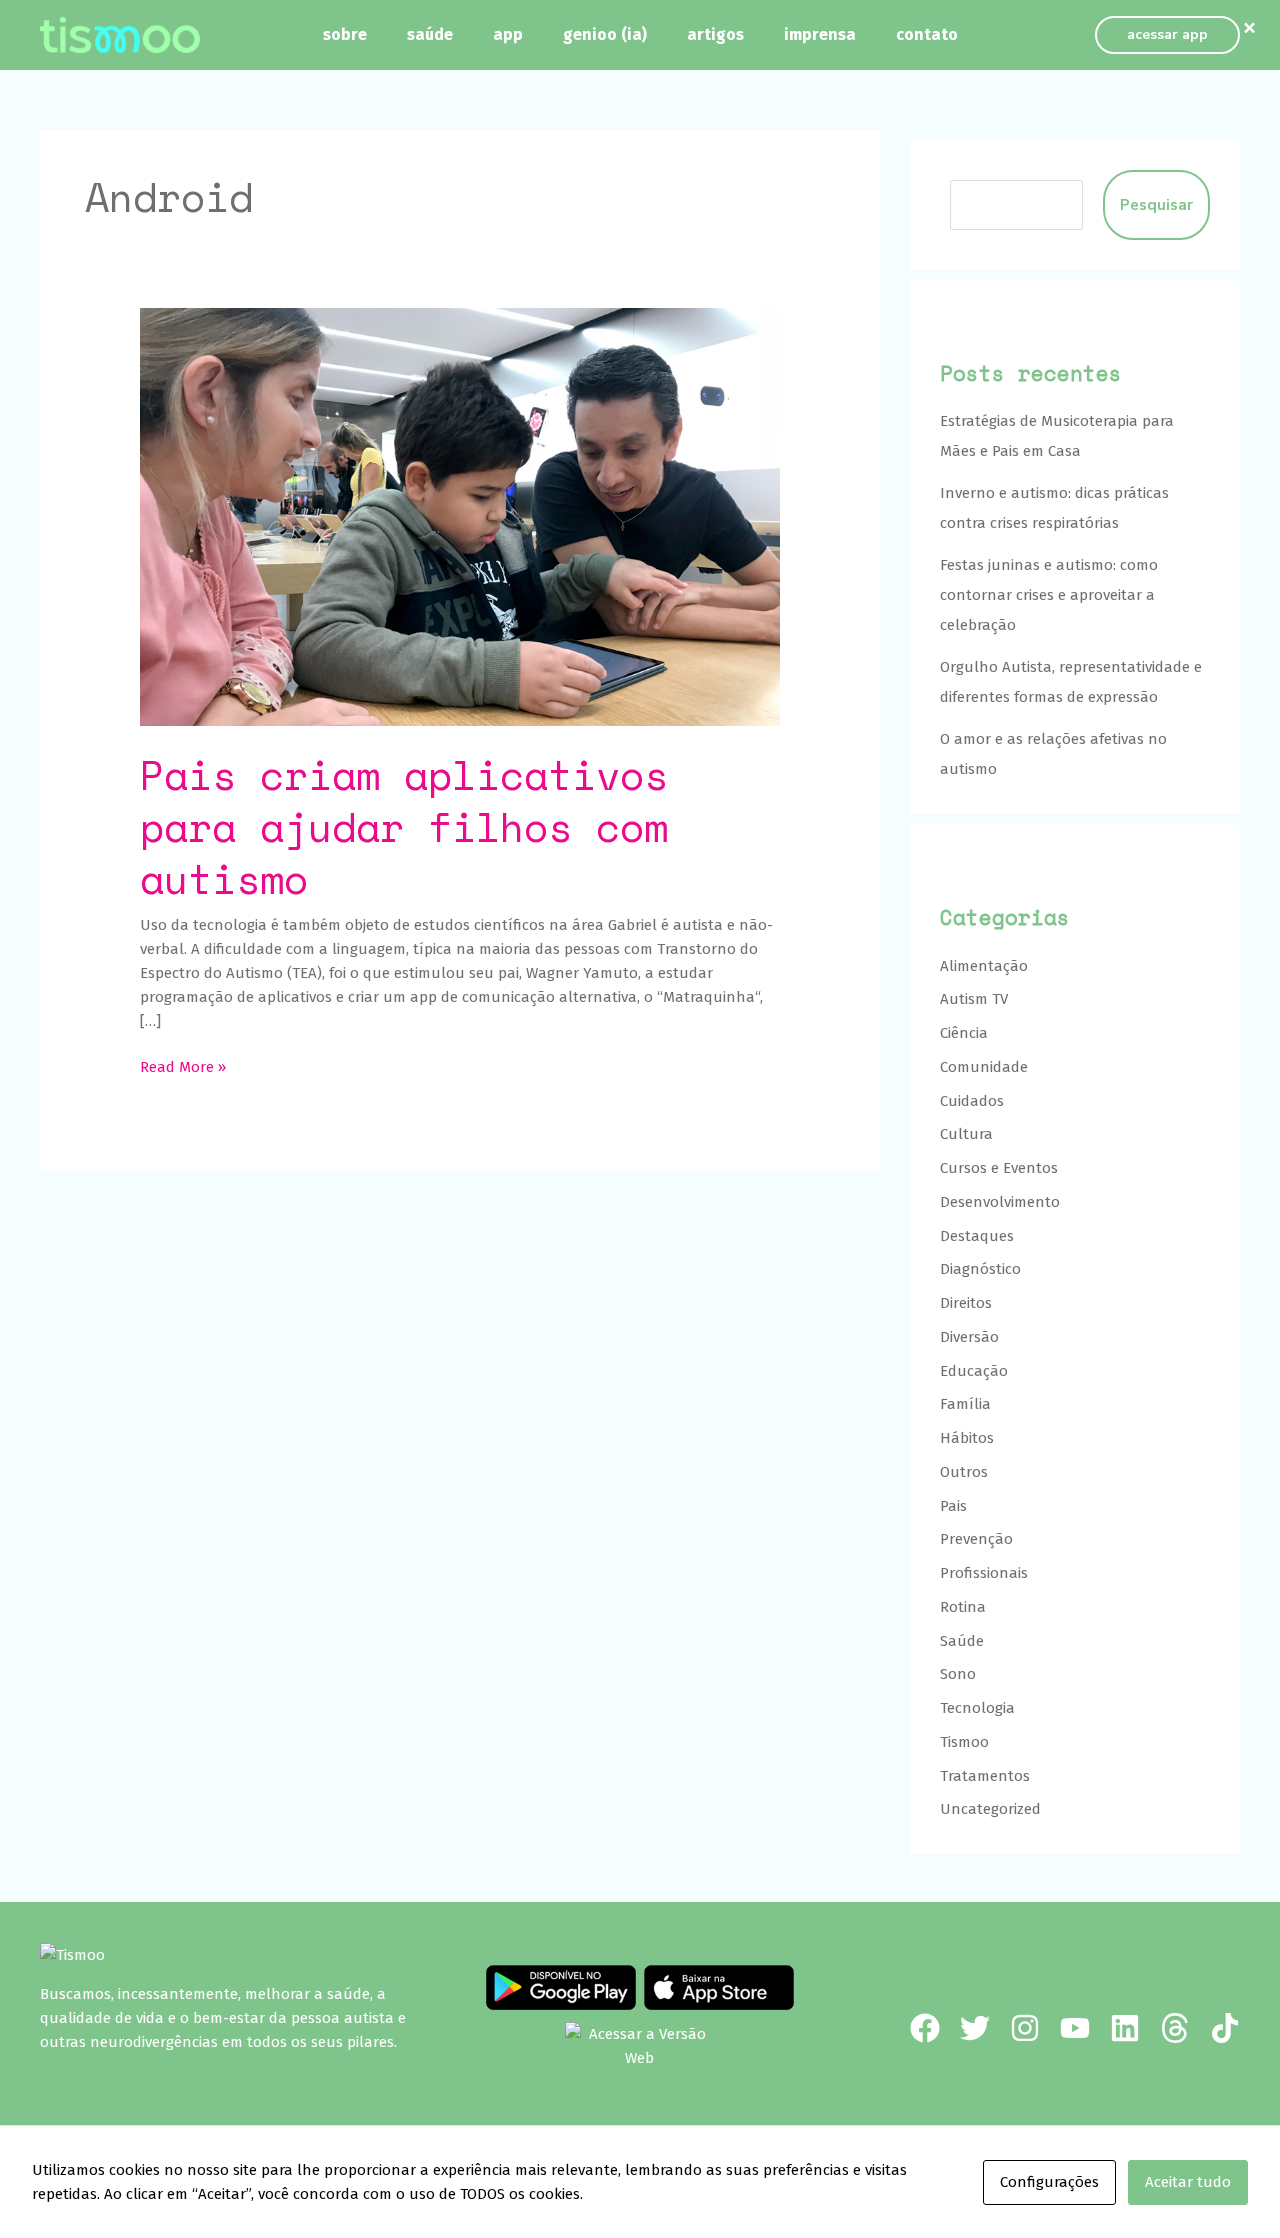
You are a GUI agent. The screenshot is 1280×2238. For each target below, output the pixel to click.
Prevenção (976, 1539)
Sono (958, 1674)
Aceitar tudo (1188, 2182)
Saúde (962, 1641)
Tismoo (964, 1742)
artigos (715, 34)
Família (965, 1404)
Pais (953, 1506)
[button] (1167, 35)
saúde (430, 34)
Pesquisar (1156, 205)
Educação (974, 1371)
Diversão (969, 1337)
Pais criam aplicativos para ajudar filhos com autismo (404, 826)
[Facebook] (925, 2028)
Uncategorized (990, 1809)
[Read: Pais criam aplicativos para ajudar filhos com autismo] (460, 516)
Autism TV (974, 999)
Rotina (963, 1607)
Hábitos (967, 1438)
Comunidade (984, 1067)
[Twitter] (975, 2028)
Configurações (1049, 2182)
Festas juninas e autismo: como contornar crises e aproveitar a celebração (1049, 595)
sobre (345, 34)
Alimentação (984, 966)
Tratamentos (985, 1776)
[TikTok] (1225, 2028)
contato (927, 34)
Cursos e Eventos (999, 1168)
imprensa (820, 34)
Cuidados (972, 1101)
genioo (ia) (605, 34)
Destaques (977, 1236)
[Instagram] (1025, 2028)
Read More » (183, 1065)
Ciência (964, 1033)
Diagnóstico (980, 1269)
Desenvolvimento (1000, 1202)
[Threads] (1175, 2028)
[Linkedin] (1125, 2028)
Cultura (966, 1134)
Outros (964, 1472)
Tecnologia (977, 1708)
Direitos (966, 1303)
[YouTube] (1075, 2028)
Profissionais (984, 1573)
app (508, 34)
